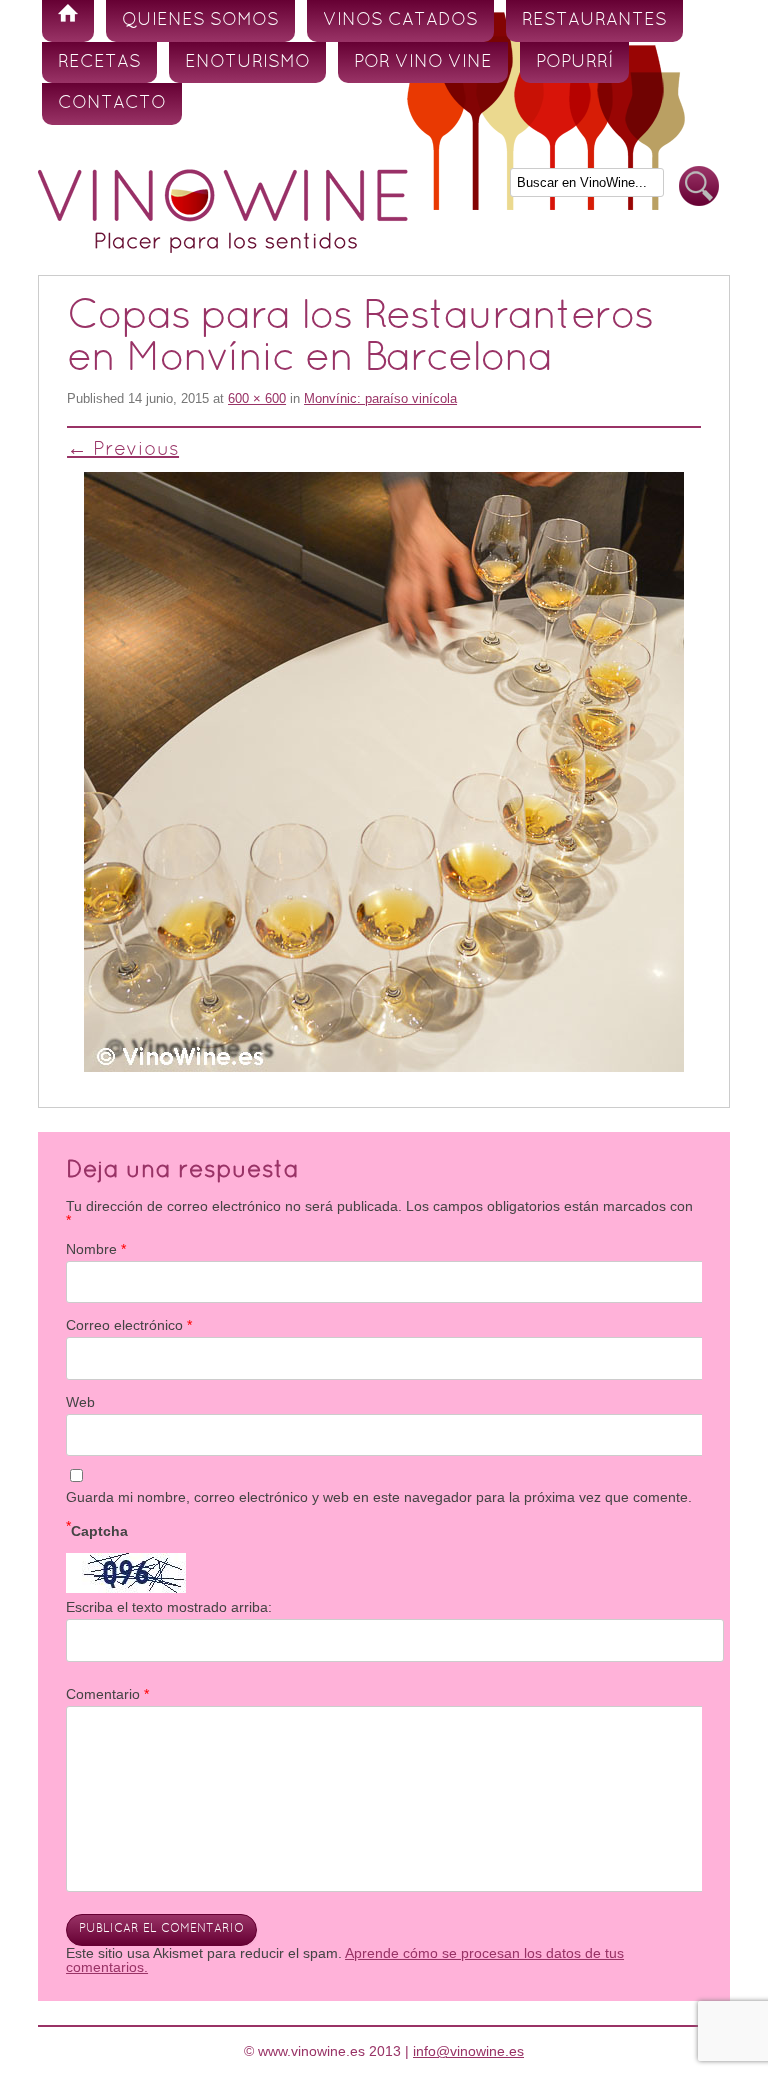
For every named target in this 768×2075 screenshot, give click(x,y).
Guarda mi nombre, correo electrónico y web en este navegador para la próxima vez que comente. (379, 1497)
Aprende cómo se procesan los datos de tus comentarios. (345, 1960)
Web (80, 1402)
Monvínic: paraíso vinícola (380, 398)
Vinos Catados (400, 20)
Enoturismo (247, 62)
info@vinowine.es (468, 2051)
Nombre (96, 1249)
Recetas (99, 62)
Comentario (107, 1694)
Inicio (68, 21)
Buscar (699, 186)
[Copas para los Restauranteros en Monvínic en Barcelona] (384, 772)
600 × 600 (257, 398)
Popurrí (574, 62)
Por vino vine (423, 62)
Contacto (112, 103)
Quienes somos (200, 20)
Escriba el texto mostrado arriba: (169, 1607)
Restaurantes (594, 20)
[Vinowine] (223, 248)
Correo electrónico (129, 1325)
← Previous (123, 450)
